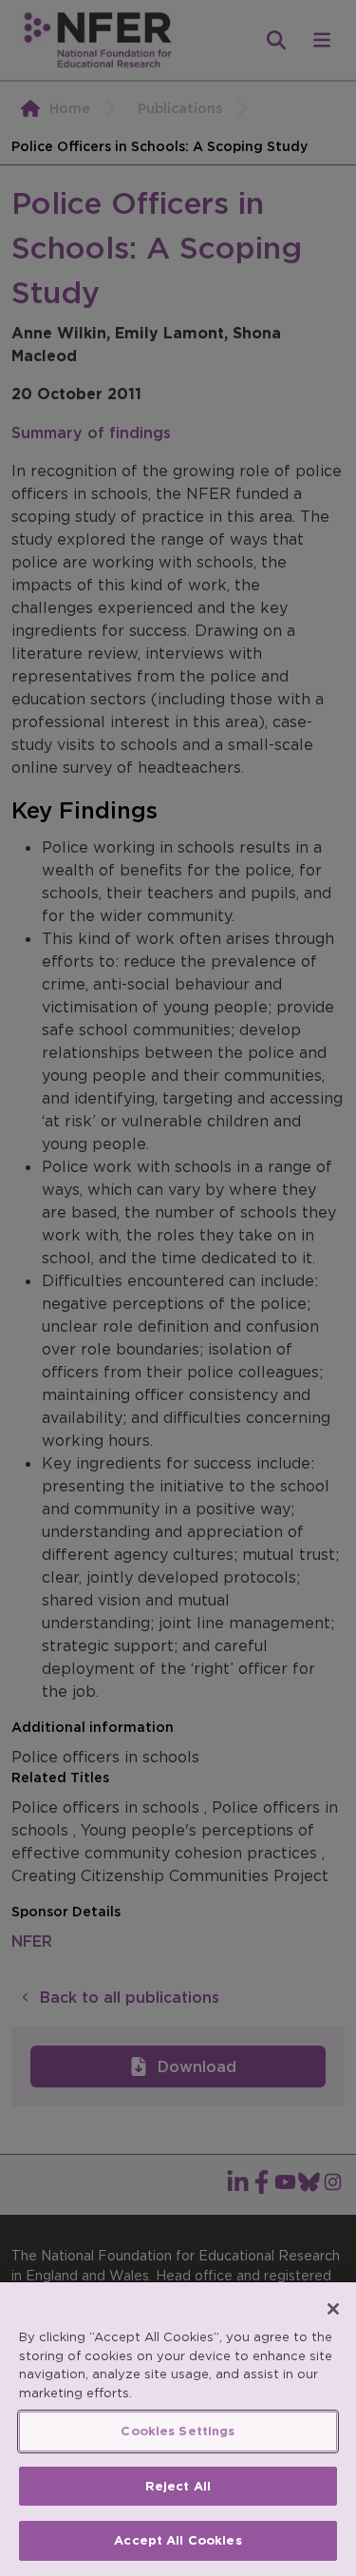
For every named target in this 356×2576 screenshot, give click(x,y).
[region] (178, 2429)
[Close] (333, 2309)
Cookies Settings (178, 2431)
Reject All (178, 2486)
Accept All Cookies (178, 2540)
